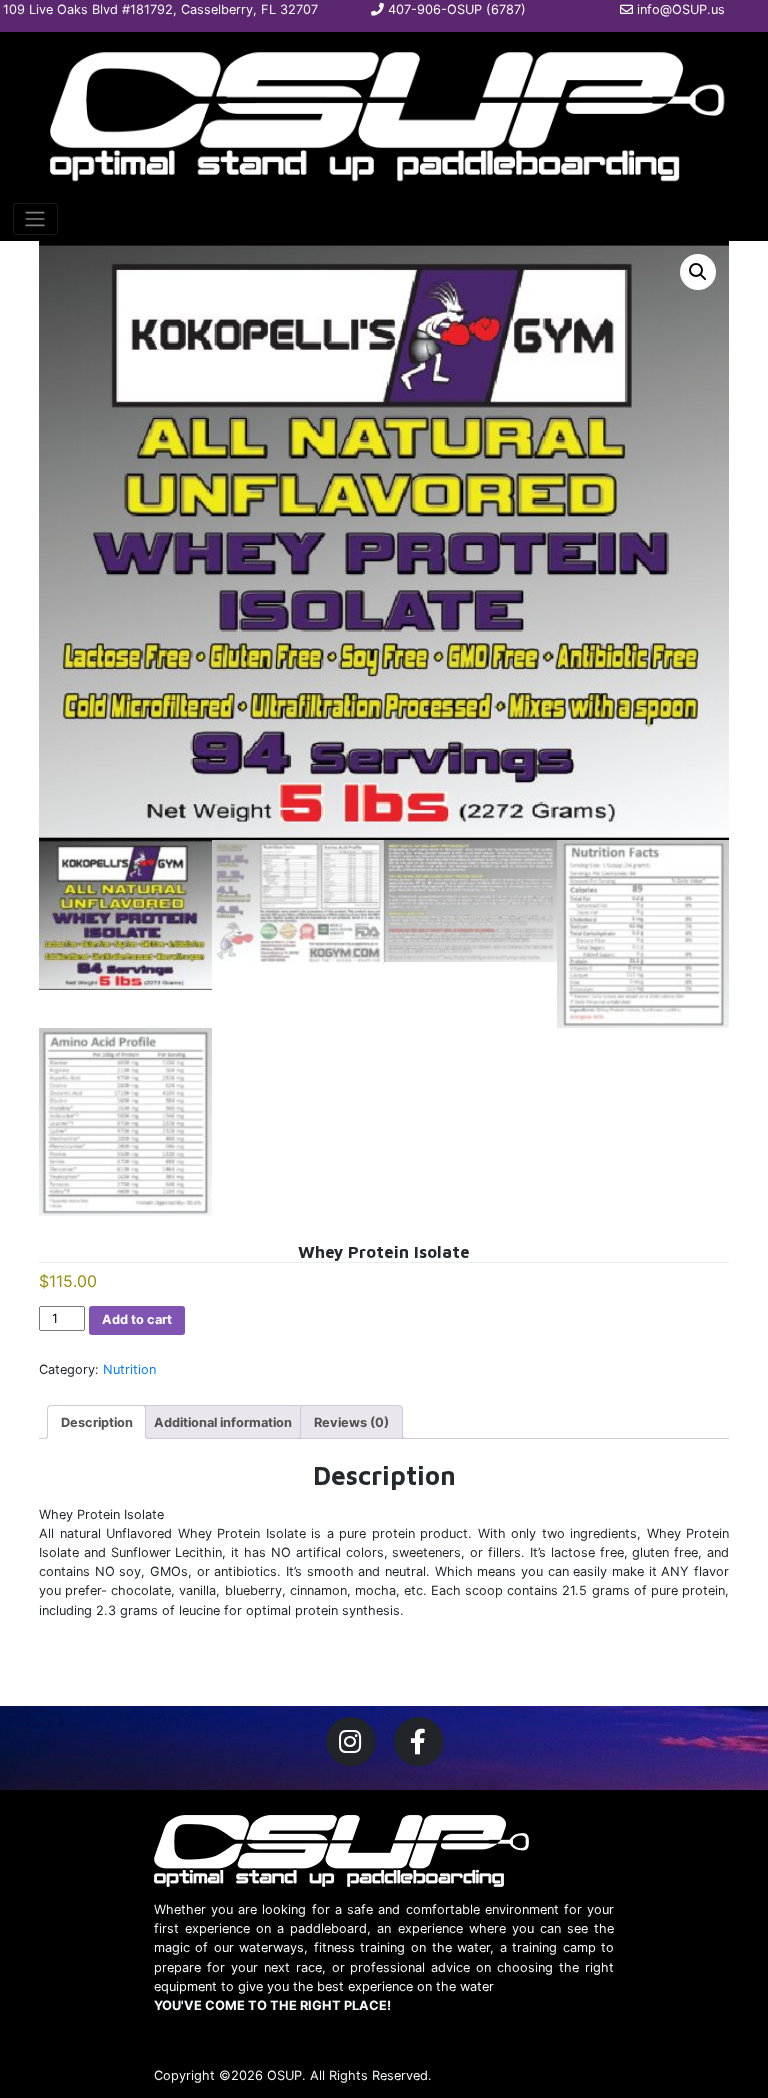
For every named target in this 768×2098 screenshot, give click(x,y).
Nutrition (129, 1369)
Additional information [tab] (223, 1422)
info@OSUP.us (679, 9)
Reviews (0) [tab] (351, 1422)
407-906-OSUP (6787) (455, 9)
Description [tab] (97, 1422)
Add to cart (137, 1319)
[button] (698, 272)
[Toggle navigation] (35, 219)
